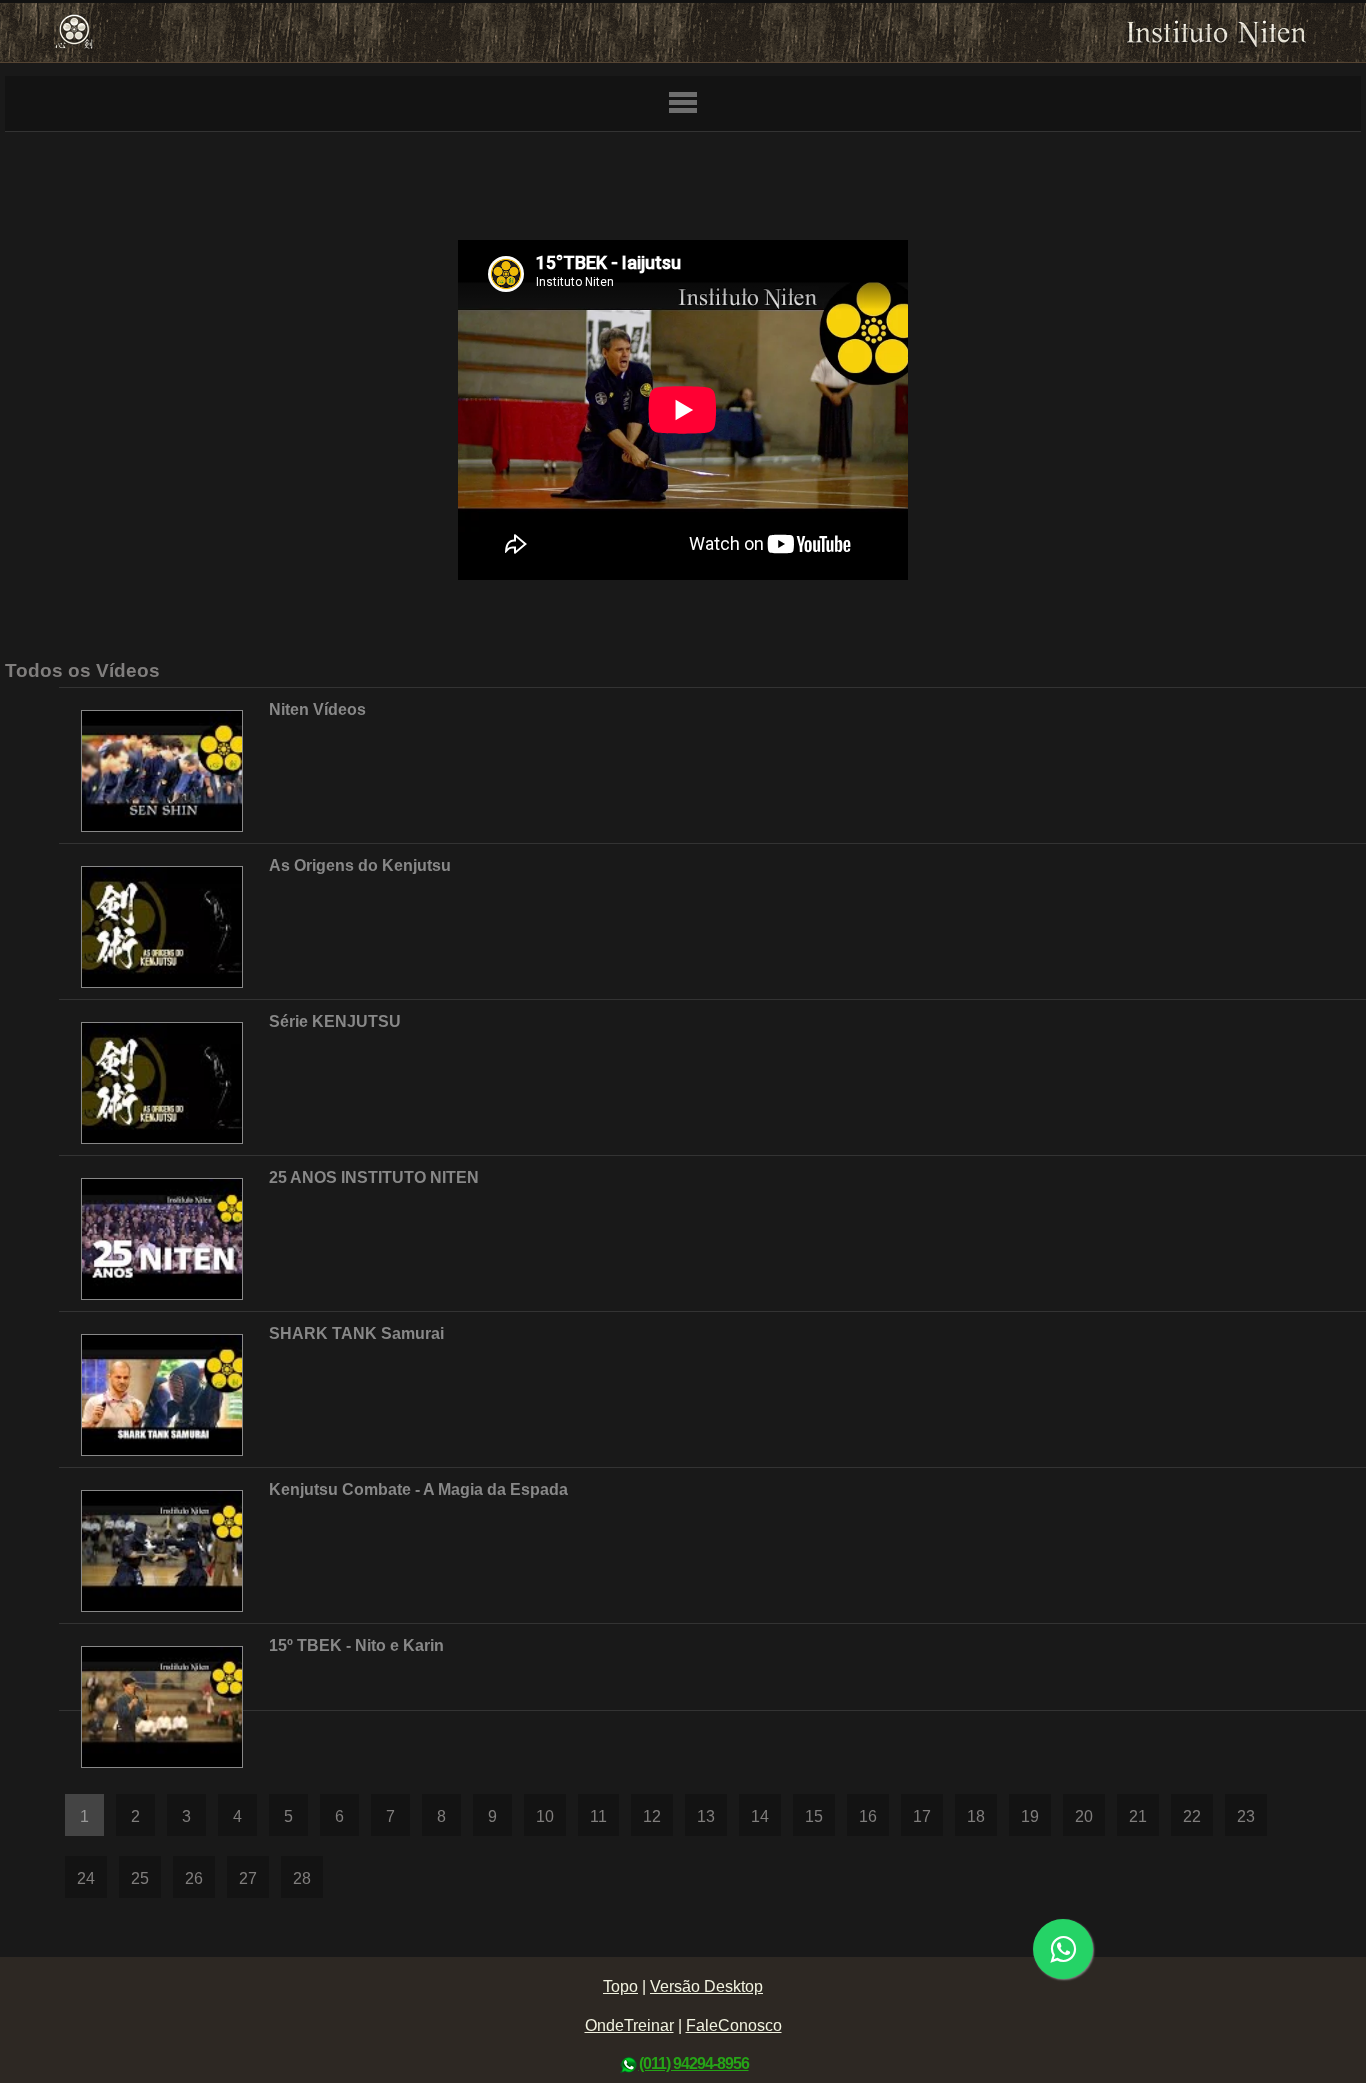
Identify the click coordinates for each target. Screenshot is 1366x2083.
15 (814, 1816)
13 (706, 1816)
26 (194, 1878)
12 (652, 1816)
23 (1246, 1816)
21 (1138, 1816)
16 (868, 1816)
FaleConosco (734, 2025)
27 (248, 1878)
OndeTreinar (629, 2025)
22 (1192, 1816)
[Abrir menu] (683, 104)
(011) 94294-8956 (694, 2063)
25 (140, 1878)
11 (598, 1816)
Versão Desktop (706, 1986)
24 (86, 1878)
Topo (620, 1986)
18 (976, 1816)
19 (1030, 1816)
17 (922, 1816)
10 (545, 1816)
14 (760, 1816)
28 (302, 1878)
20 (1084, 1816)
